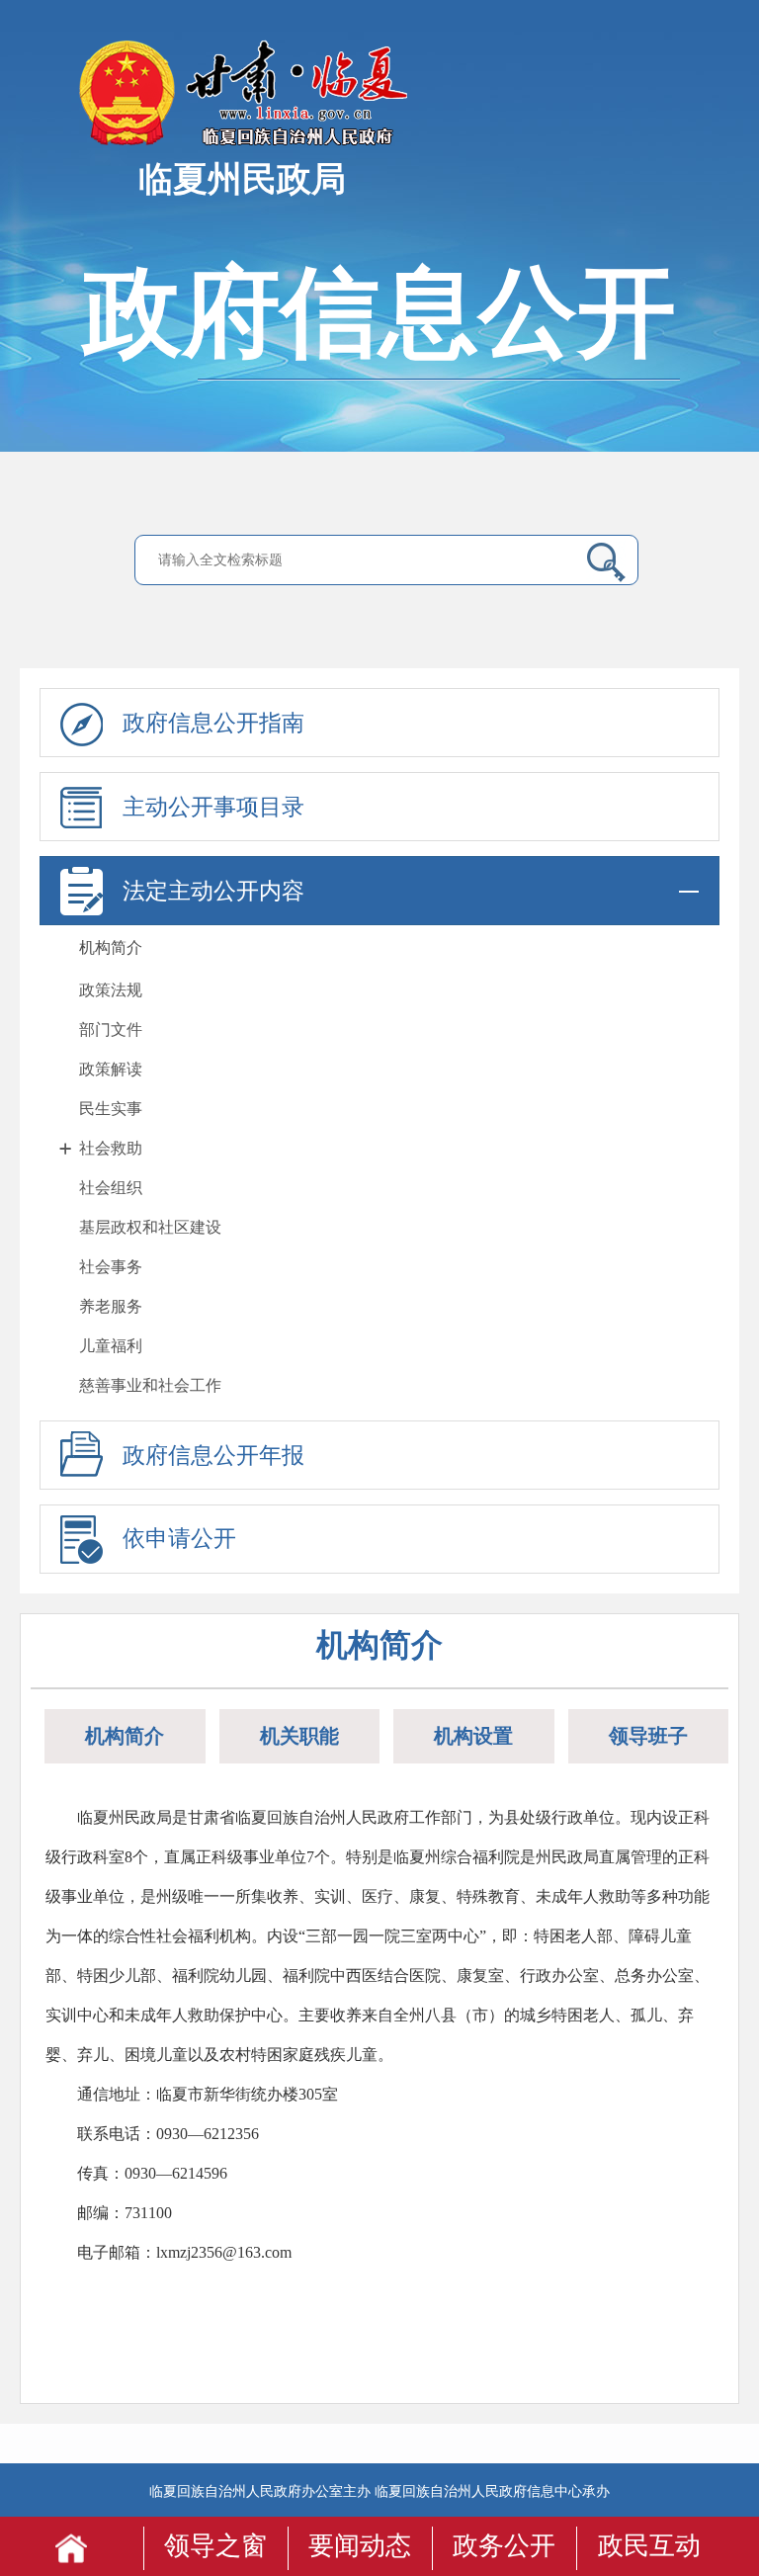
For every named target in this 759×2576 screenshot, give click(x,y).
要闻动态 (360, 2546)
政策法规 (111, 990)
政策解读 (111, 1069)
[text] (362, 560)
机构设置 (473, 1736)
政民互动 (649, 2546)
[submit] (601, 561)
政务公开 (504, 2546)
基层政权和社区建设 (150, 1227)
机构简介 (111, 947)
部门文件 (111, 1030)
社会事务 (111, 1267)
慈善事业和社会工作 (150, 1385)
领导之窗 (215, 2546)
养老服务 (111, 1306)
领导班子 (648, 1736)
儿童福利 (111, 1346)
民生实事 (111, 1109)
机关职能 (299, 1736)
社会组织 (111, 1188)
